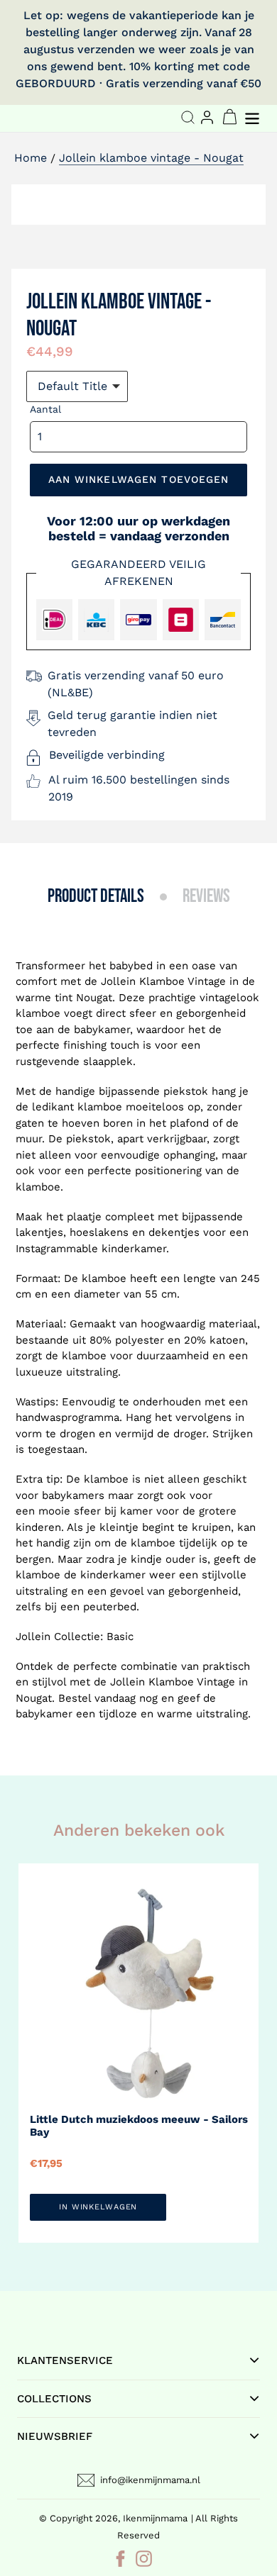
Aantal (45, 409)
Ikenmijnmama (155, 2518)
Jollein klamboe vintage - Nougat (151, 158)
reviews (206, 897)
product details (96, 897)
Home (31, 158)
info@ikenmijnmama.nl (150, 2480)
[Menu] (254, 117)
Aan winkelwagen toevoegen (139, 479)
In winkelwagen (98, 2207)
